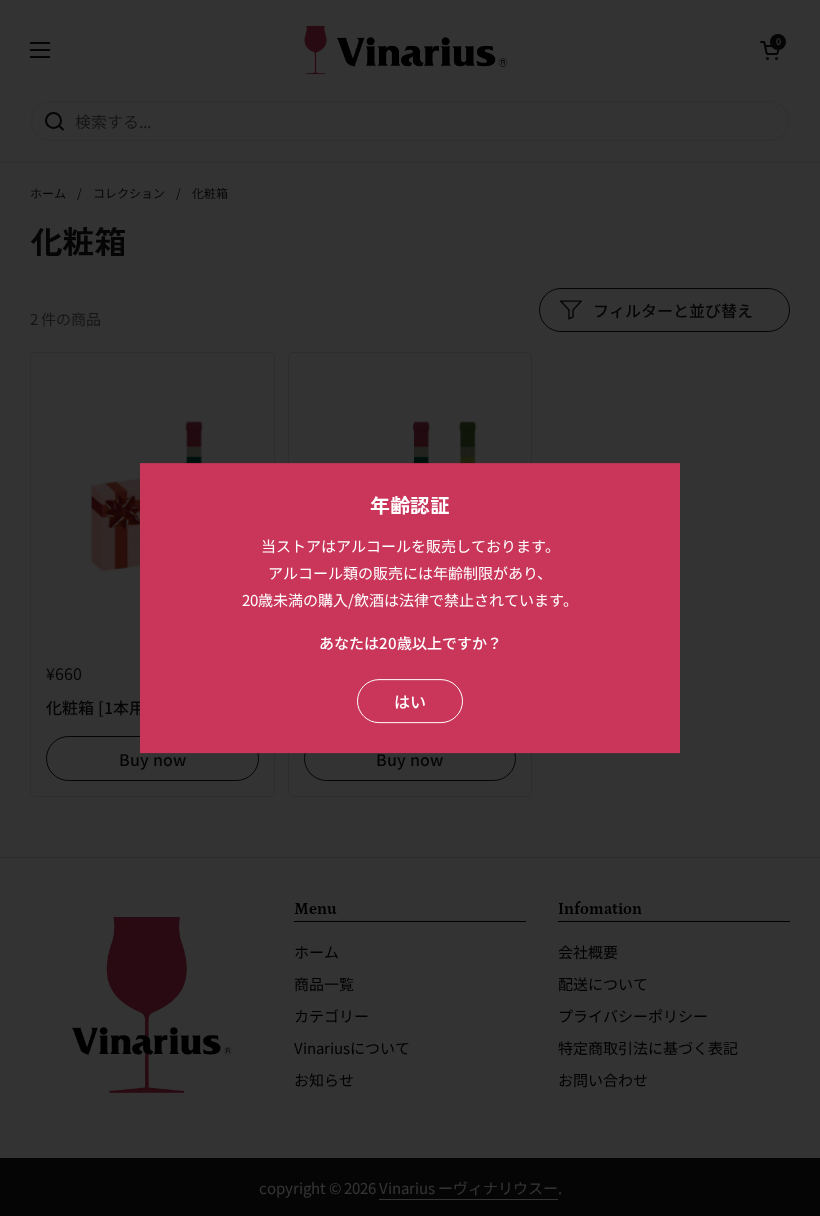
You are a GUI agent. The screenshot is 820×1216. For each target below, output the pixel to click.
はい (410, 701)
